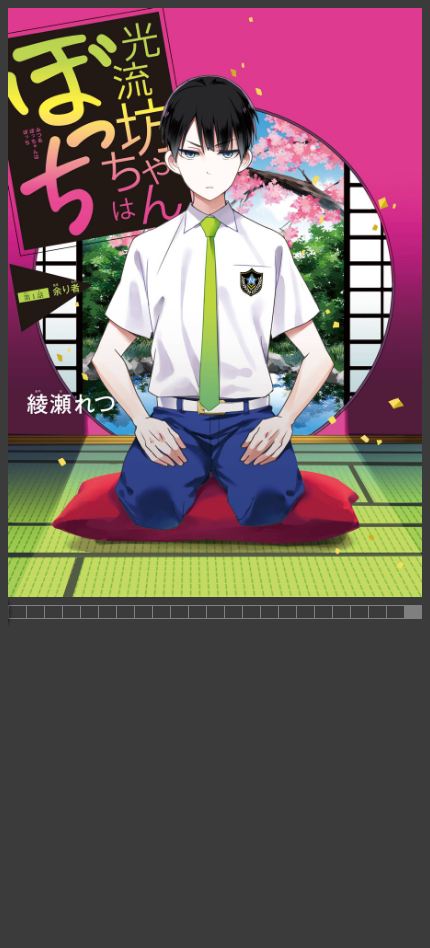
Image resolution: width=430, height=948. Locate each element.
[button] (17, 612)
